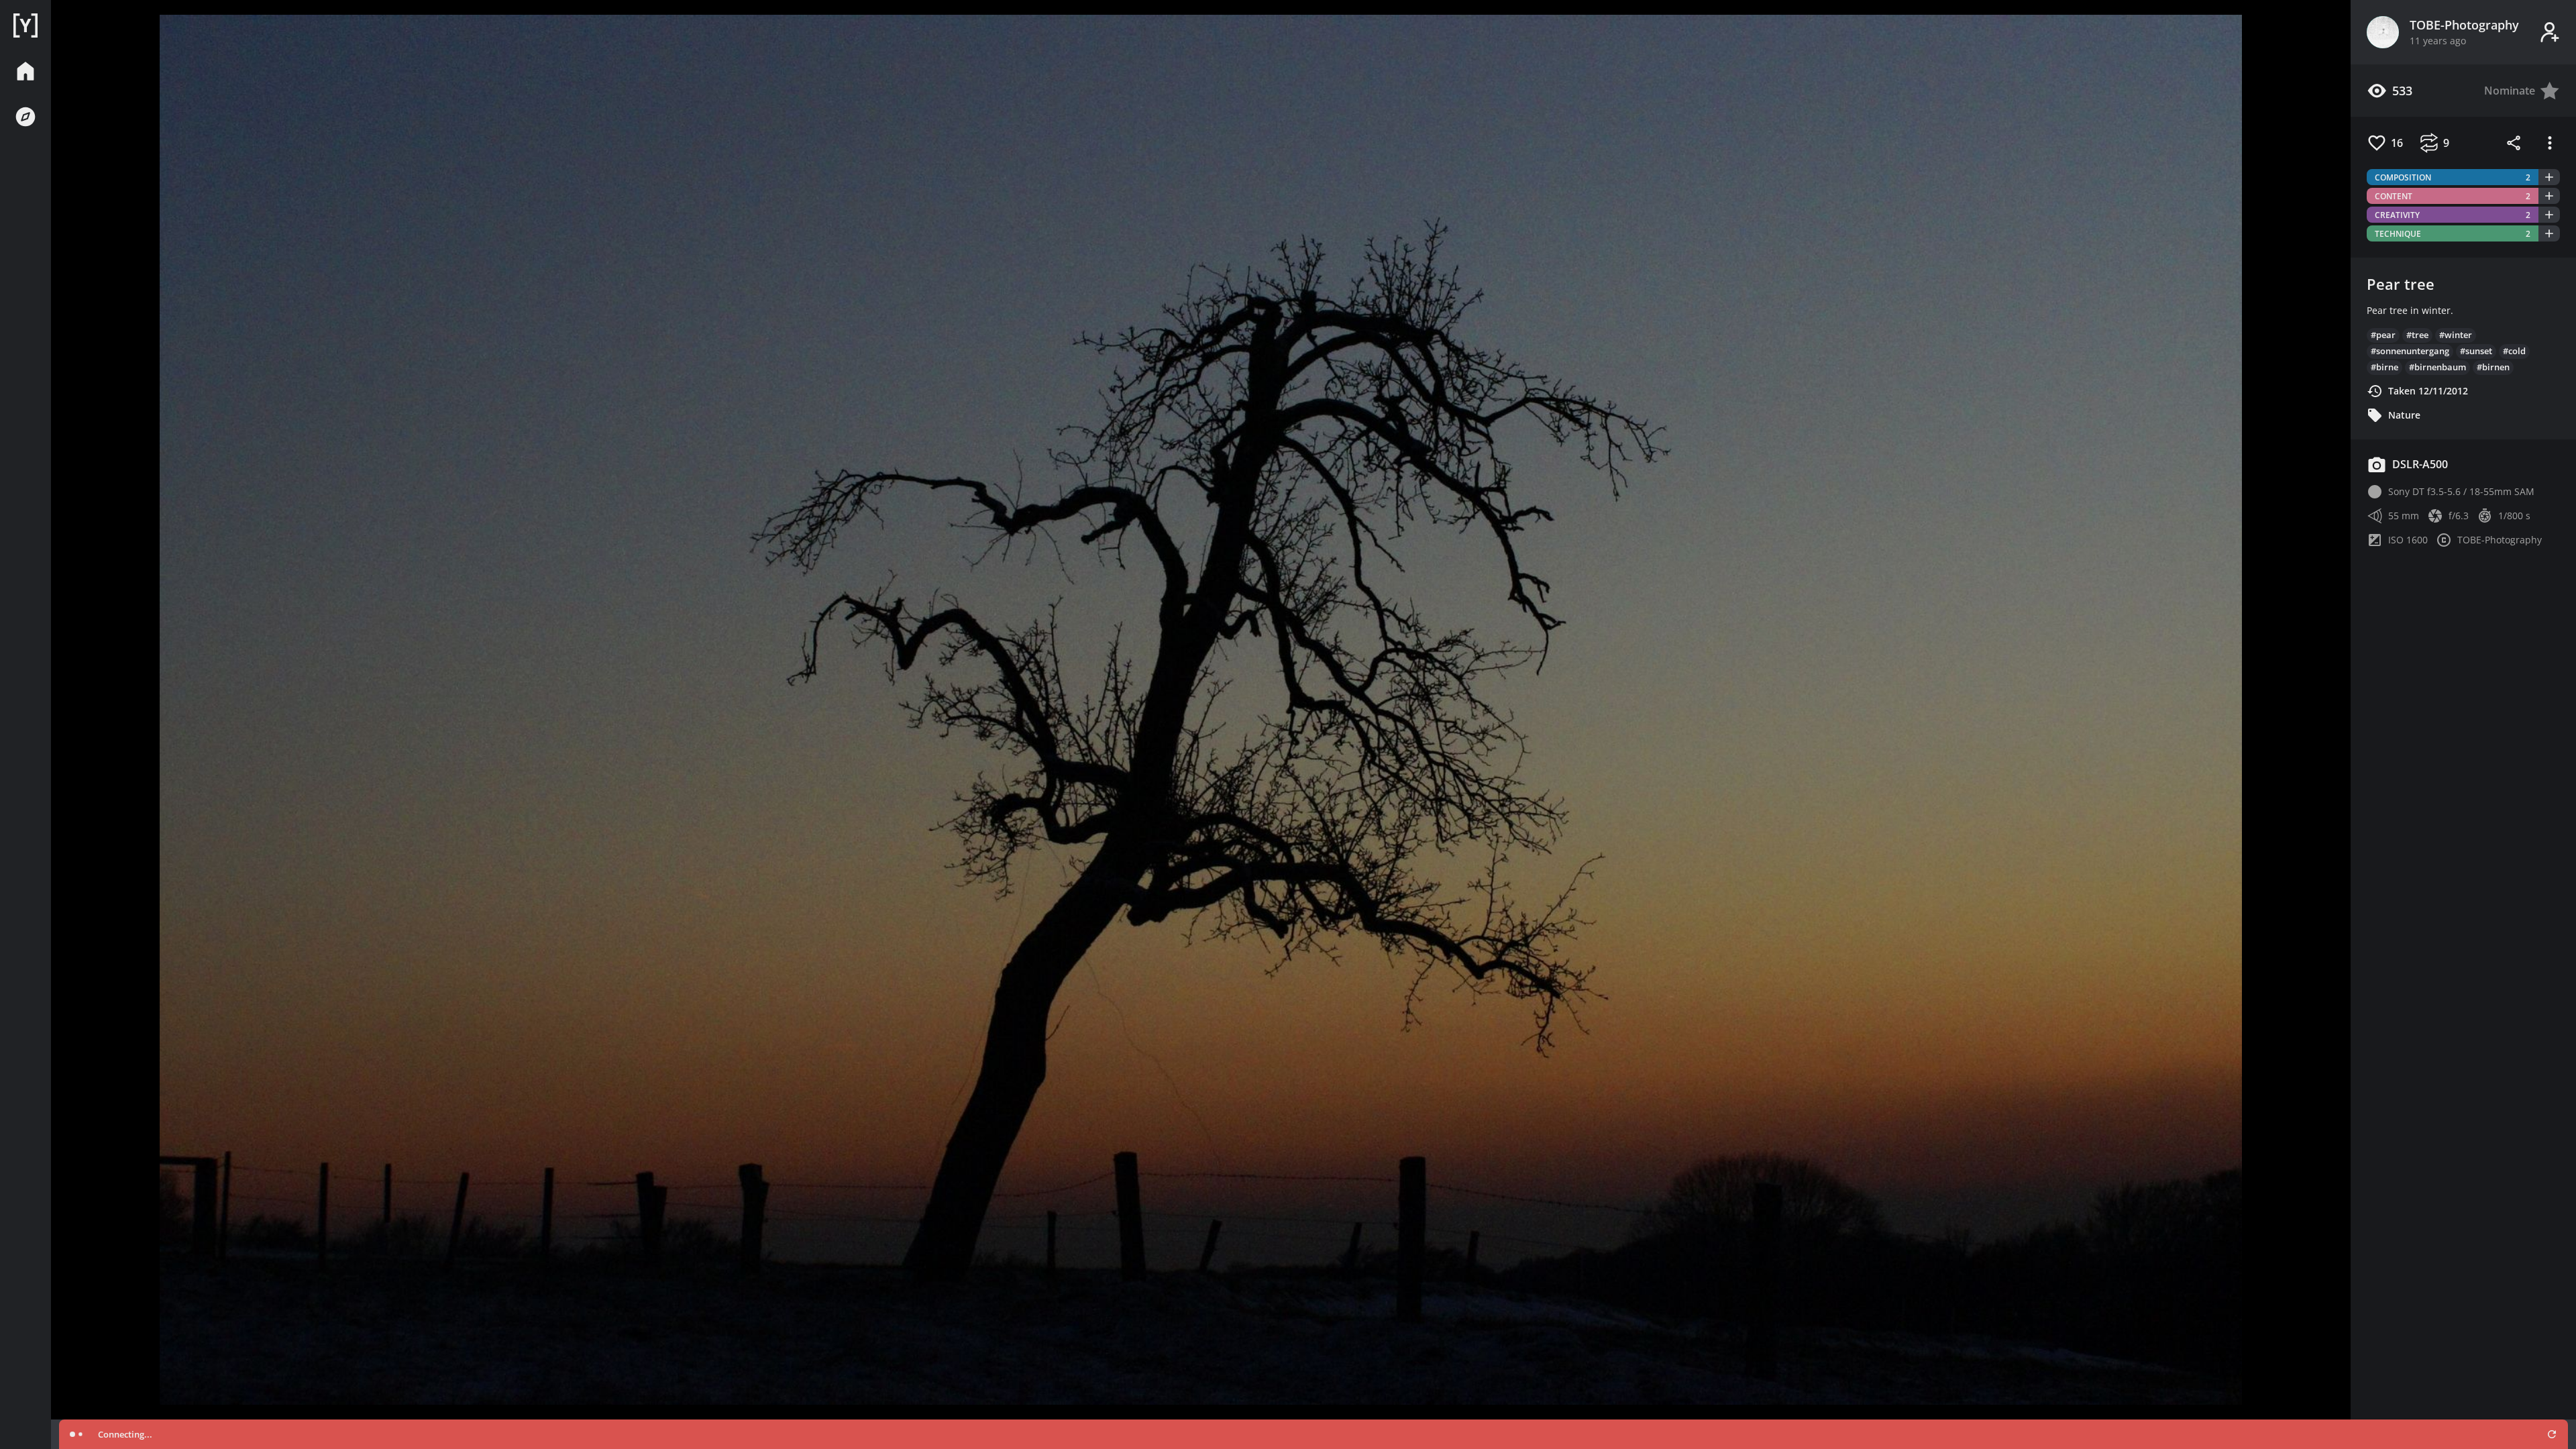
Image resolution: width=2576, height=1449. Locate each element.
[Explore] (25, 117)
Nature (2404, 415)
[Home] (25, 25)
